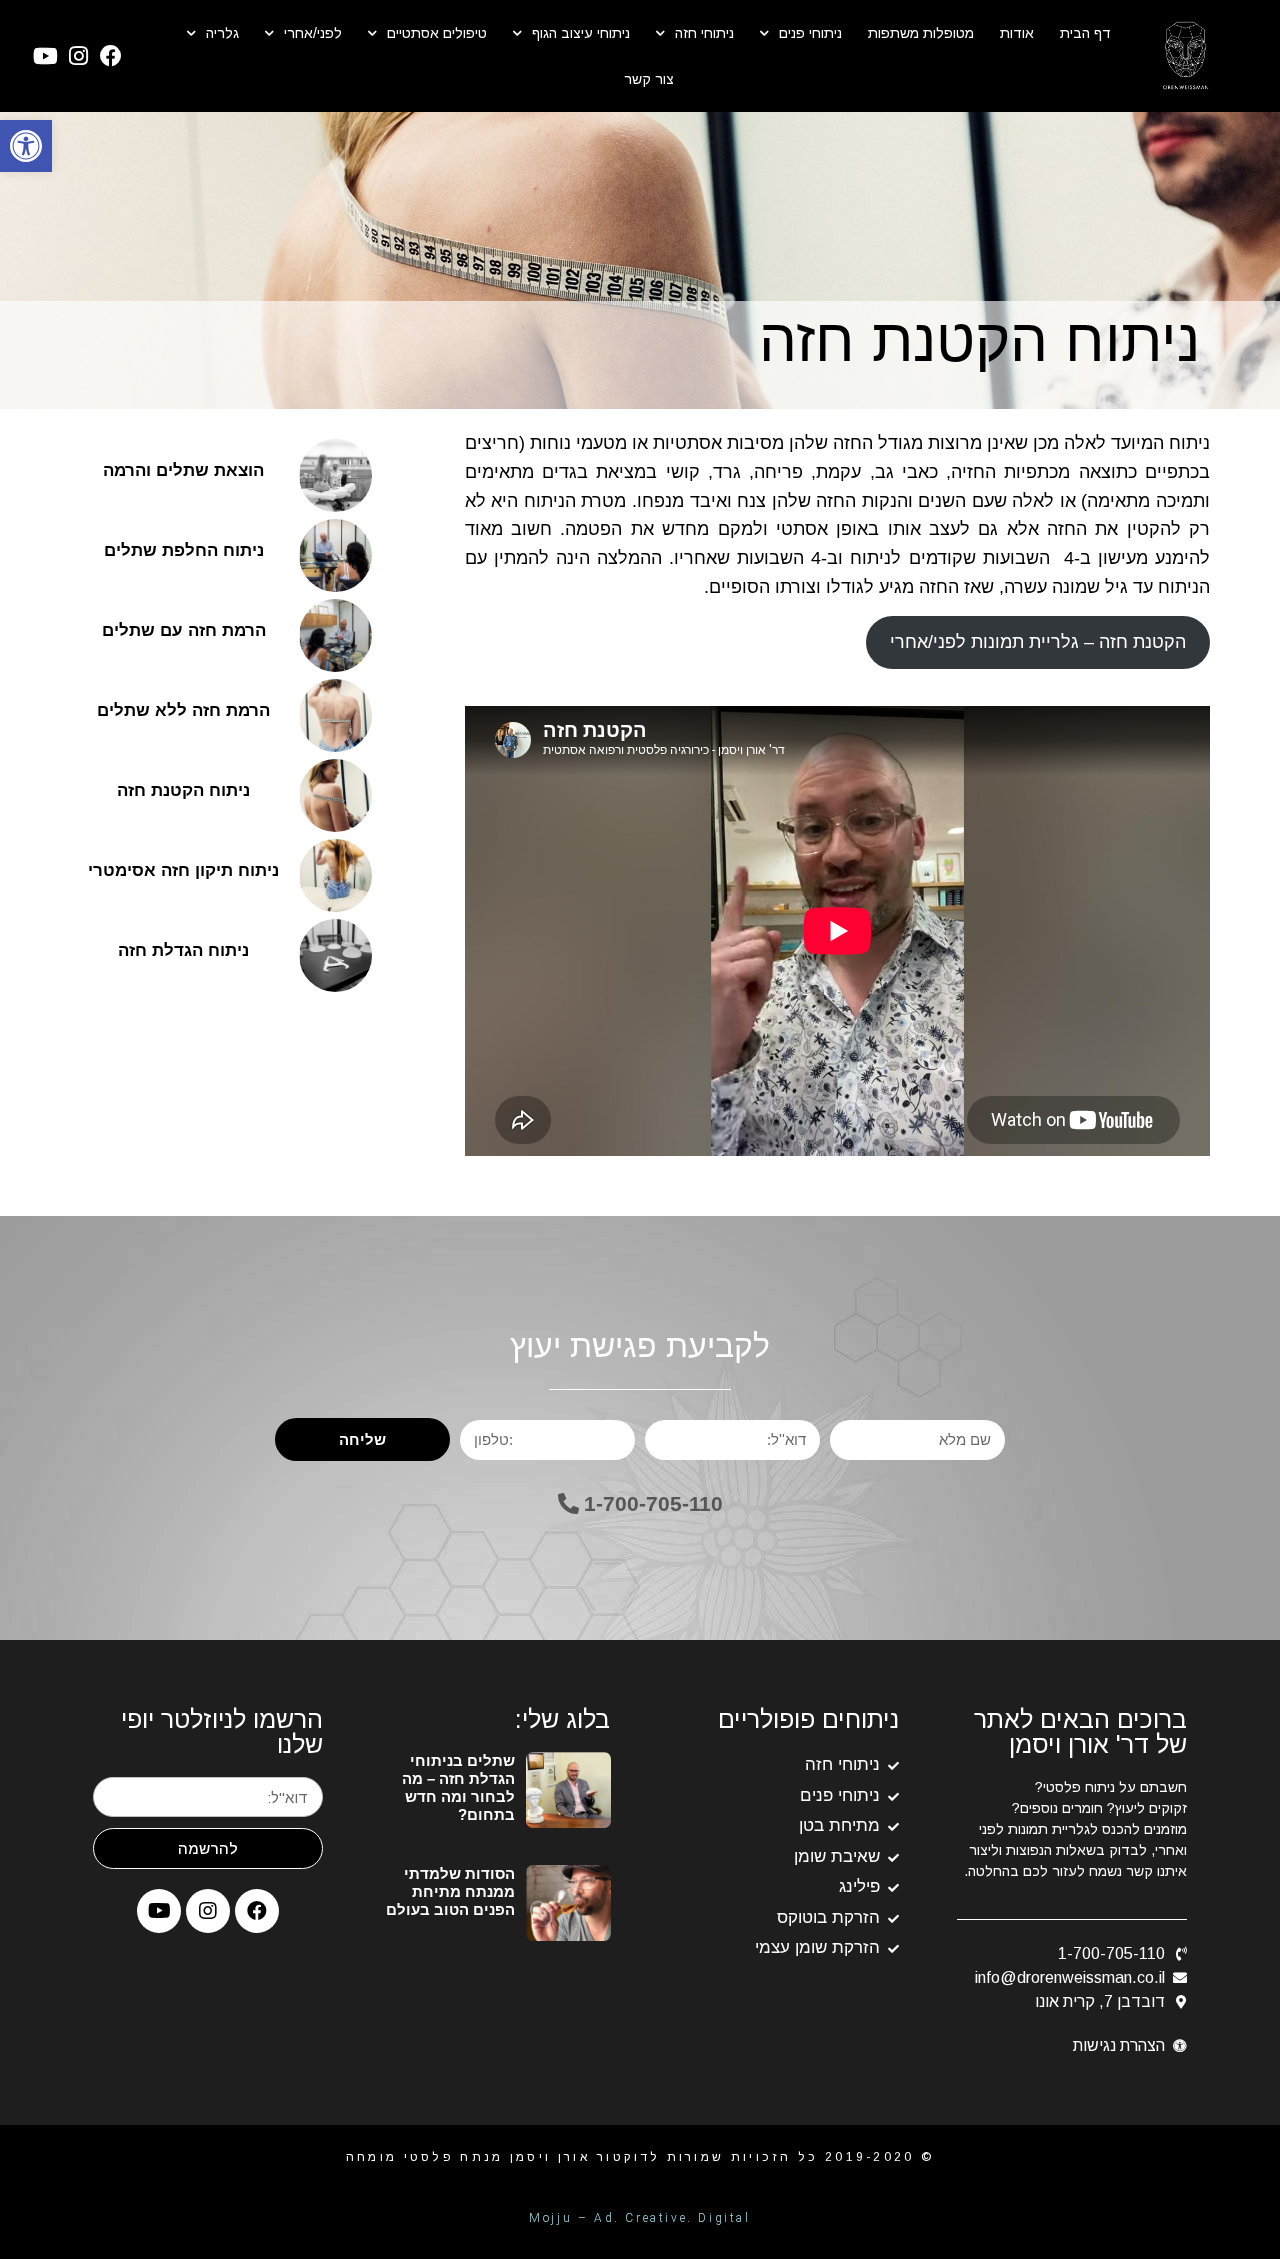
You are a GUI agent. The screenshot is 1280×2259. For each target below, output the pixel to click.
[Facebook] (110, 56)
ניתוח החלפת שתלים (184, 550)
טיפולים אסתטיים (437, 33)
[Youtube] (46, 56)
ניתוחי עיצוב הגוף (581, 33)
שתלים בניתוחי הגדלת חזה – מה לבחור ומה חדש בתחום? (458, 1787)
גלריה (222, 33)
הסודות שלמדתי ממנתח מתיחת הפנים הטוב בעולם (450, 1891)
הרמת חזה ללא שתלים (183, 710)
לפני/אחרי (313, 33)
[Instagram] (78, 56)
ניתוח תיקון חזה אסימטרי (183, 870)
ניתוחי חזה (704, 33)
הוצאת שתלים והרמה (183, 470)
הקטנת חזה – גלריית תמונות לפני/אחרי (1038, 642)
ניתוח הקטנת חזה (183, 790)
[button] (640, 1503)
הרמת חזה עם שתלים (184, 630)
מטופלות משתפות (921, 33)
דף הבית (1085, 33)
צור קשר (649, 79)
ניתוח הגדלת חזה (183, 950)
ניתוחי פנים (810, 33)
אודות (1017, 33)
